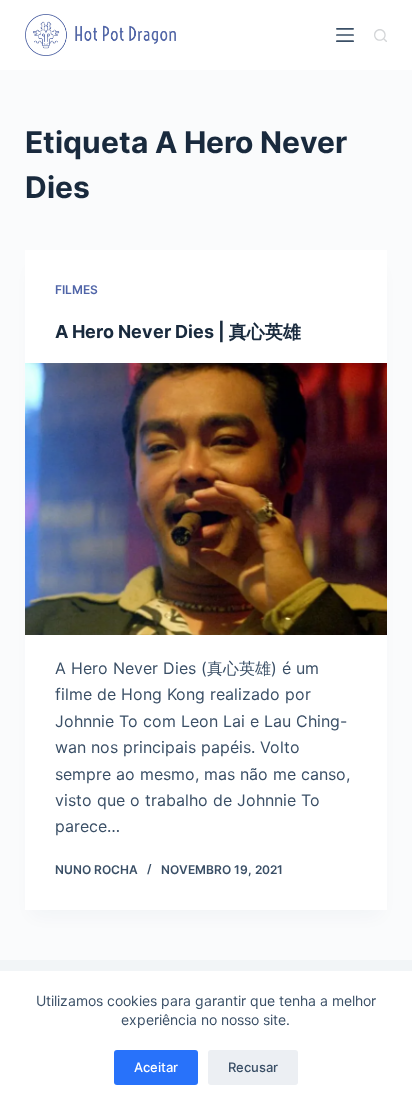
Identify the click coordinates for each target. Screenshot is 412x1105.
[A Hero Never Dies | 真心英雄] (206, 499)
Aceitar (156, 1067)
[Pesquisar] (380, 35)
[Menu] (345, 35)
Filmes (76, 289)
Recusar (253, 1067)
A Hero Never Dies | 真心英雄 (178, 331)
